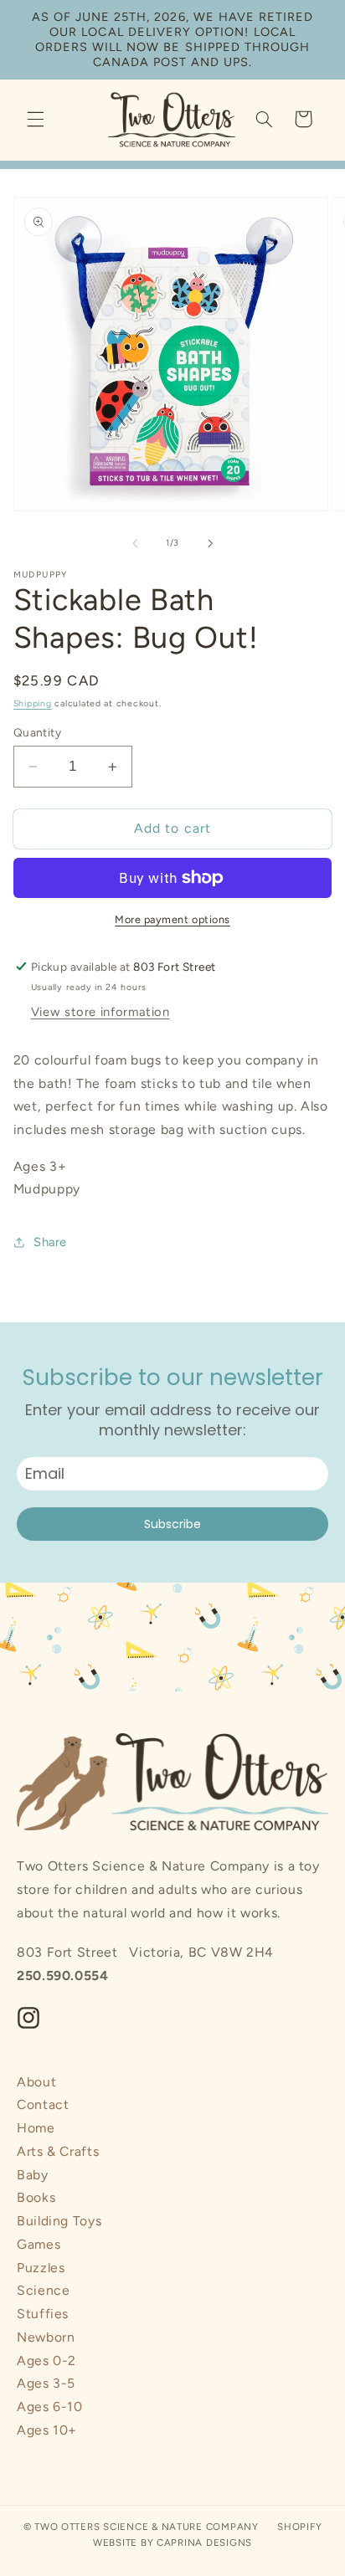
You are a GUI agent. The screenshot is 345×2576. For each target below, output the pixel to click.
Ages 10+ (47, 2430)
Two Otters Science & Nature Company (147, 2527)
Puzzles (41, 2268)
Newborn (46, 2337)
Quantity (37, 732)
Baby (33, 2175)
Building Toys (59, 2221)
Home (36, 2128)
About (36, 2082)
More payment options (172, 919)
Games (39, 2244)
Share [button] (50, 1242)
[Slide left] (135, 543)
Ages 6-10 (50, 2407)
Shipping (33, 703)
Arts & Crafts (58, 2151)
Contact (43, 2104)
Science (43, 2290)
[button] (35, 119)
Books (36, 2197)
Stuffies (43, 2314)
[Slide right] (210, 543)
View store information (100, 1012)
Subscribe (172, 1524)
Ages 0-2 (46, 2360)
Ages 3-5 (46, 2383)
